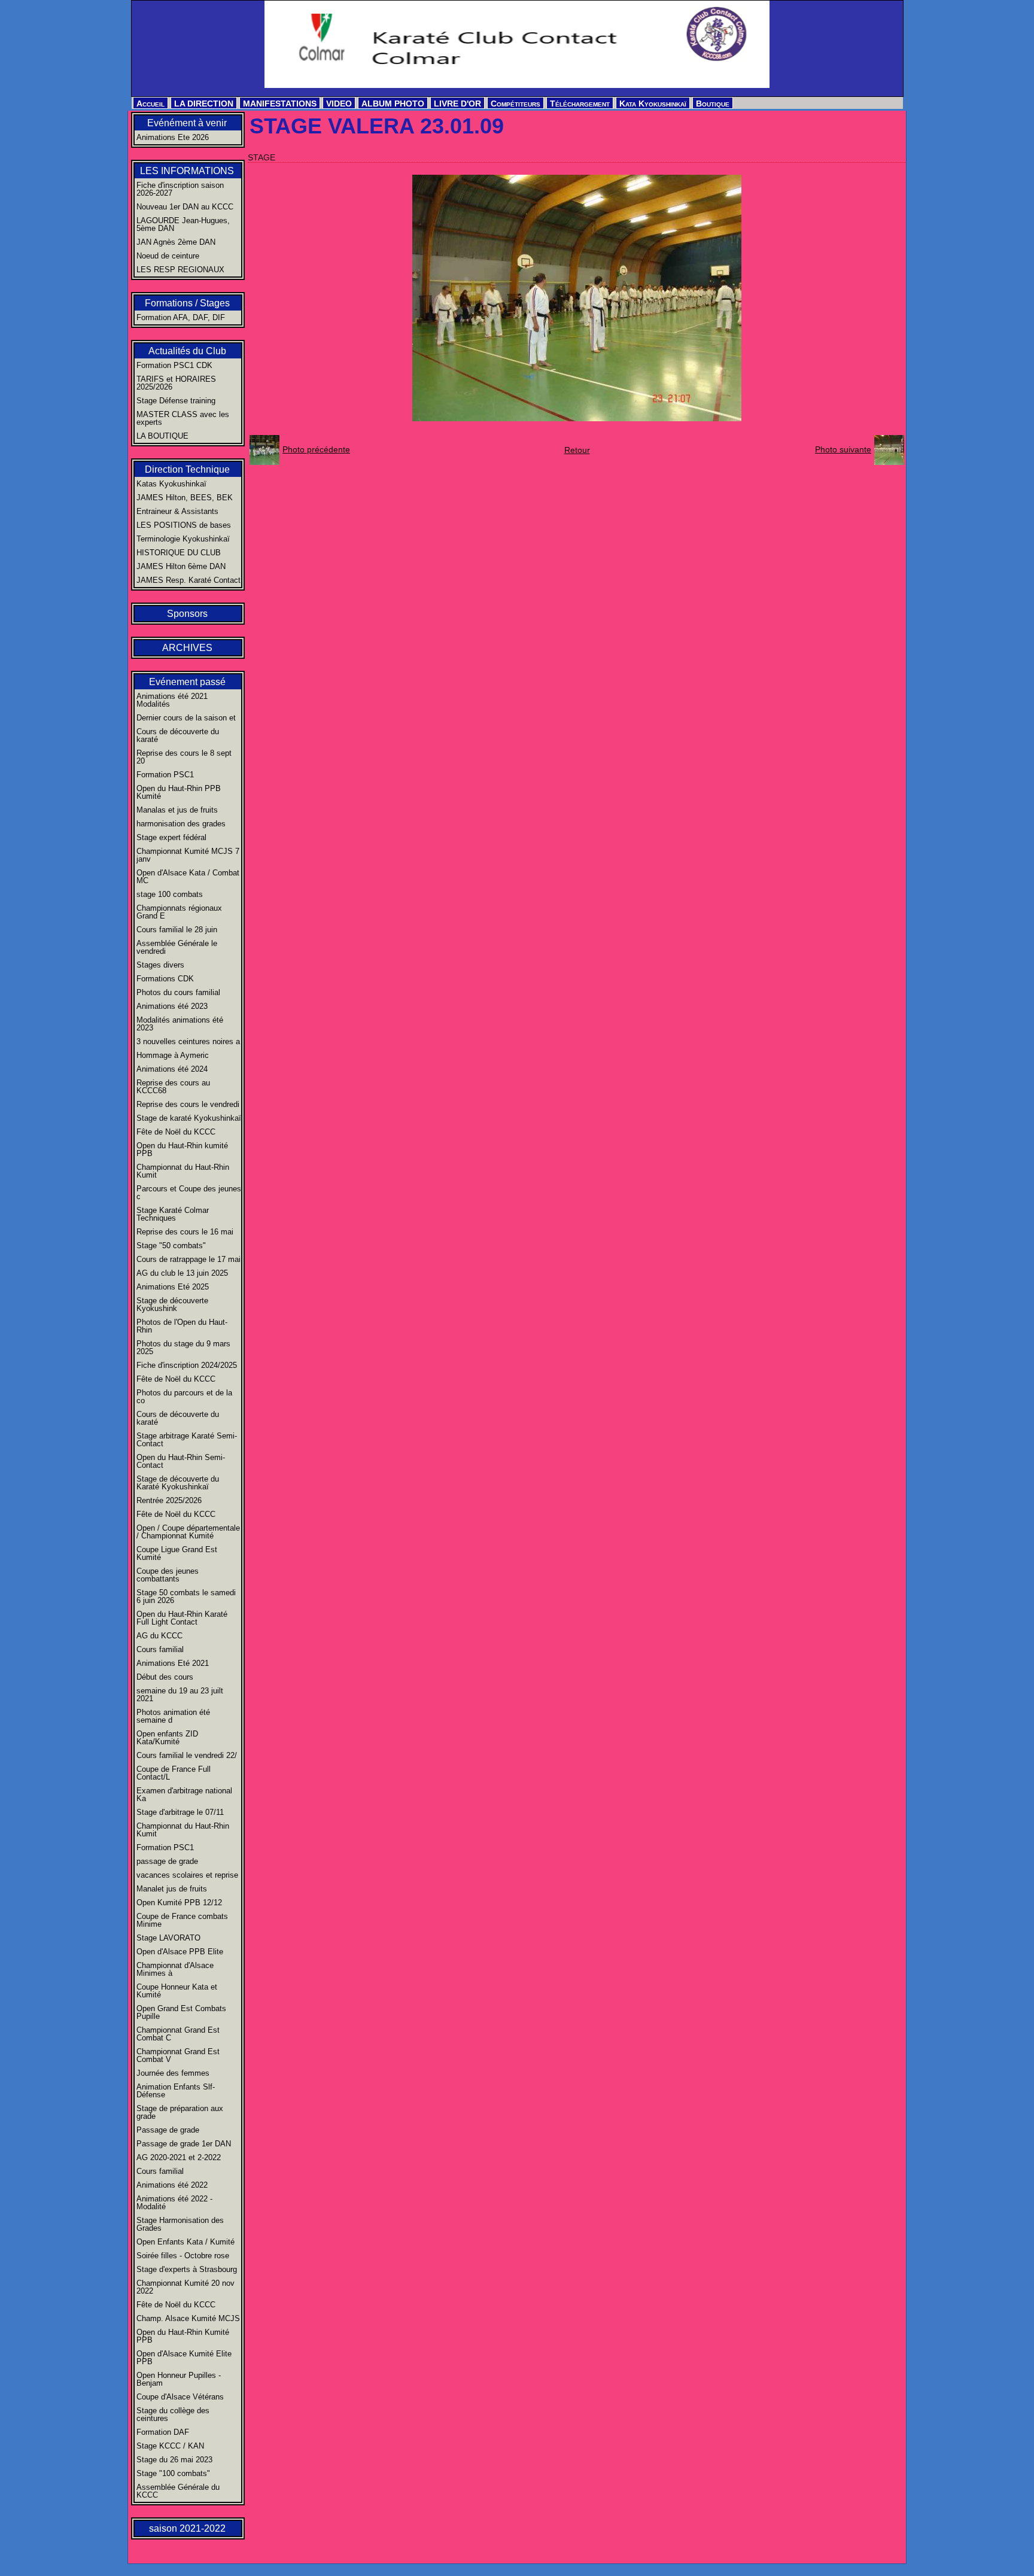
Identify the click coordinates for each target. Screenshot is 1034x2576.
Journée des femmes (173, 2073)
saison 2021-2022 (187, 2528)
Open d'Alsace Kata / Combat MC (188, 877)
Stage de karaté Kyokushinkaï (189, 1118)
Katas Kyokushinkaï (171, 484)
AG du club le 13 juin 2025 (182, 1273)
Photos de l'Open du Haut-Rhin (182, 1326)
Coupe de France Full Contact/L (174, 1773)
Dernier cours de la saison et (186, 718)
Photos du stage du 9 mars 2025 (183, 1348)
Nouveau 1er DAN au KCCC (185, 207)
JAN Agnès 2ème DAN (176, 242)
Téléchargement (580, 104)
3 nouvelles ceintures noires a (188, 1041)
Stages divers (160, 965)
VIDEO (339, 104)
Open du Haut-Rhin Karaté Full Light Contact (182, 1618)
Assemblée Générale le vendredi (177, 947)
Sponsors (187, 614)
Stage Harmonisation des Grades (180, 2224)
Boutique (713, 104)
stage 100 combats (170, 894)
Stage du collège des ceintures (173, 2414)
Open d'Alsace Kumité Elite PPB (184, 2358)
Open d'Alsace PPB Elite (180, 1952)
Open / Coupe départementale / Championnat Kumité (188, 1532)
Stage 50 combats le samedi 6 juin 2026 (186, 1596)
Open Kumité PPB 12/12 (179, 1903)
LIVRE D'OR (457, 104)
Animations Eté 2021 (173, 1663)
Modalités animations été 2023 (180, 1024)
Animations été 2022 (172, 2185)
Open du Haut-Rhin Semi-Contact (181, 1461)
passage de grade (167, 1861)
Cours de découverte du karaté (178, 735)
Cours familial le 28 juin (177, 930)
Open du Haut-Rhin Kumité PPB (183, 2336)
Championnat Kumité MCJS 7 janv (188, 855)
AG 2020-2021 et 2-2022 (179, 2157)
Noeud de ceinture (168, 256)
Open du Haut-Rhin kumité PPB (182, 1149)
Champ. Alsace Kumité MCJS (188, 2318)
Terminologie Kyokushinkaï (183, 539)
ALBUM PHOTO (393, 104)
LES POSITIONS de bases (184, 525)
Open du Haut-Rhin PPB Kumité (179, 792)
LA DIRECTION (204, 104)
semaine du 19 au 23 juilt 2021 (180, 1695)
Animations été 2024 (172, 1069)
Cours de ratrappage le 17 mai (188, 1259)
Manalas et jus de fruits (177, 810)
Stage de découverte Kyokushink (172, 1304)
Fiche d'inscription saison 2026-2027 (180, 189)
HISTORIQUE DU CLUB (179, 553)
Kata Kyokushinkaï (653, 104)
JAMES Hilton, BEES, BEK (185, 498)
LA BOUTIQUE (162, 436)
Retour (577, 450)
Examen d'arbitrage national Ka (184, 1795)
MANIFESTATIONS (280, 104)
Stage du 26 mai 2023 (174, 2460)
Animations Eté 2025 (173, 1287)
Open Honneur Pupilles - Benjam (179, 2379)
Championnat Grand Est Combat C (178, 2034)
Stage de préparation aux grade (180, 2112)
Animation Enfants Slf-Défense (176, 2091)
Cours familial (160, 1649)
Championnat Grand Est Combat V (178, 2055)
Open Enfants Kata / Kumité (185, 2242)
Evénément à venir (187, 123)
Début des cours (165, 1677)
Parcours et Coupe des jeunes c (189, 1193)
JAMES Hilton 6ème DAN (181, 566)
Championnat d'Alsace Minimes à (175, 1969)
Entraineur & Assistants (177, 511)
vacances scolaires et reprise (187, 1875)
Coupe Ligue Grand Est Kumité (177, 1553)
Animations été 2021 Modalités (172, 700)
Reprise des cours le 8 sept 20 (184, 757)
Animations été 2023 (172, 1006)
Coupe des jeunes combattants (168, 1575)
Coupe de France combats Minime (182, 1920)
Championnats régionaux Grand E (179, 912)
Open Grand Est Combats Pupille (181, 2012)
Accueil (150, 104)
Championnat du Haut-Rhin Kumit (183, 1171)
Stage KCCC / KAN (170, 2446)
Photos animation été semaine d (173, 1716)
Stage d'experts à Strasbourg (187, 2269)
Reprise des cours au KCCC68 (173, 1087)
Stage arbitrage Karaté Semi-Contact (187, 1440)
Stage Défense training (176, 401)
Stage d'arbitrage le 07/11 (180, 1812)
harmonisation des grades (181, 824)
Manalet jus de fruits (172, 1889)
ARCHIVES (187, 648)
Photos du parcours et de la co (184, 1397)
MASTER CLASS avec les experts (183, 418)
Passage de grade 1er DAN (184, 2144)
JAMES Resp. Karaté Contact (188, 580)
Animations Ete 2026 (173, 137)
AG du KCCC (159, 1636)
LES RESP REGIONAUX (180, 270)
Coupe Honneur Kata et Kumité (177, 1991)
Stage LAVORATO (168, 1938)
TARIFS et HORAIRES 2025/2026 (176, 383)
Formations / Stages (187, 303)
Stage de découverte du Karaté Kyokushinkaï (178, 1483)
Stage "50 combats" (171, 1246)
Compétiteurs (516, 104)
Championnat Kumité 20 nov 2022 (185, 2287)
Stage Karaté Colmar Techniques (173, 1214)
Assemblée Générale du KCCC (178, 2491)
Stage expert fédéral (171, 837)
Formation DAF (163, 2432)
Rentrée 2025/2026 (169, 1500)
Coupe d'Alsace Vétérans (180, 2397)
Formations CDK (165, 979)
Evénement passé (187, 682)
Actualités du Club (187, 351)
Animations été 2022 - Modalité (174, 2203)
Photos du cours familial (178, 992)
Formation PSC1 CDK (174, 365)
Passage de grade (168, 2130)
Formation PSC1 (165, 775)
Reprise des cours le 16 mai (185, 1232)
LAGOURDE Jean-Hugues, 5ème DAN (183, 224)
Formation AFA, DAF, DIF (181, 317)
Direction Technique (187, 469)
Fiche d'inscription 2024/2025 (187, 1365)
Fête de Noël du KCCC (176, 1132)
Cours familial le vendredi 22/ (187, 1755)
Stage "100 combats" (173, 2473)
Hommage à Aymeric (173, 1055)
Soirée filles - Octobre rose (183, 2256)
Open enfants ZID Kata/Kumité (167, 1738)
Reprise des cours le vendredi (188, 1104)
